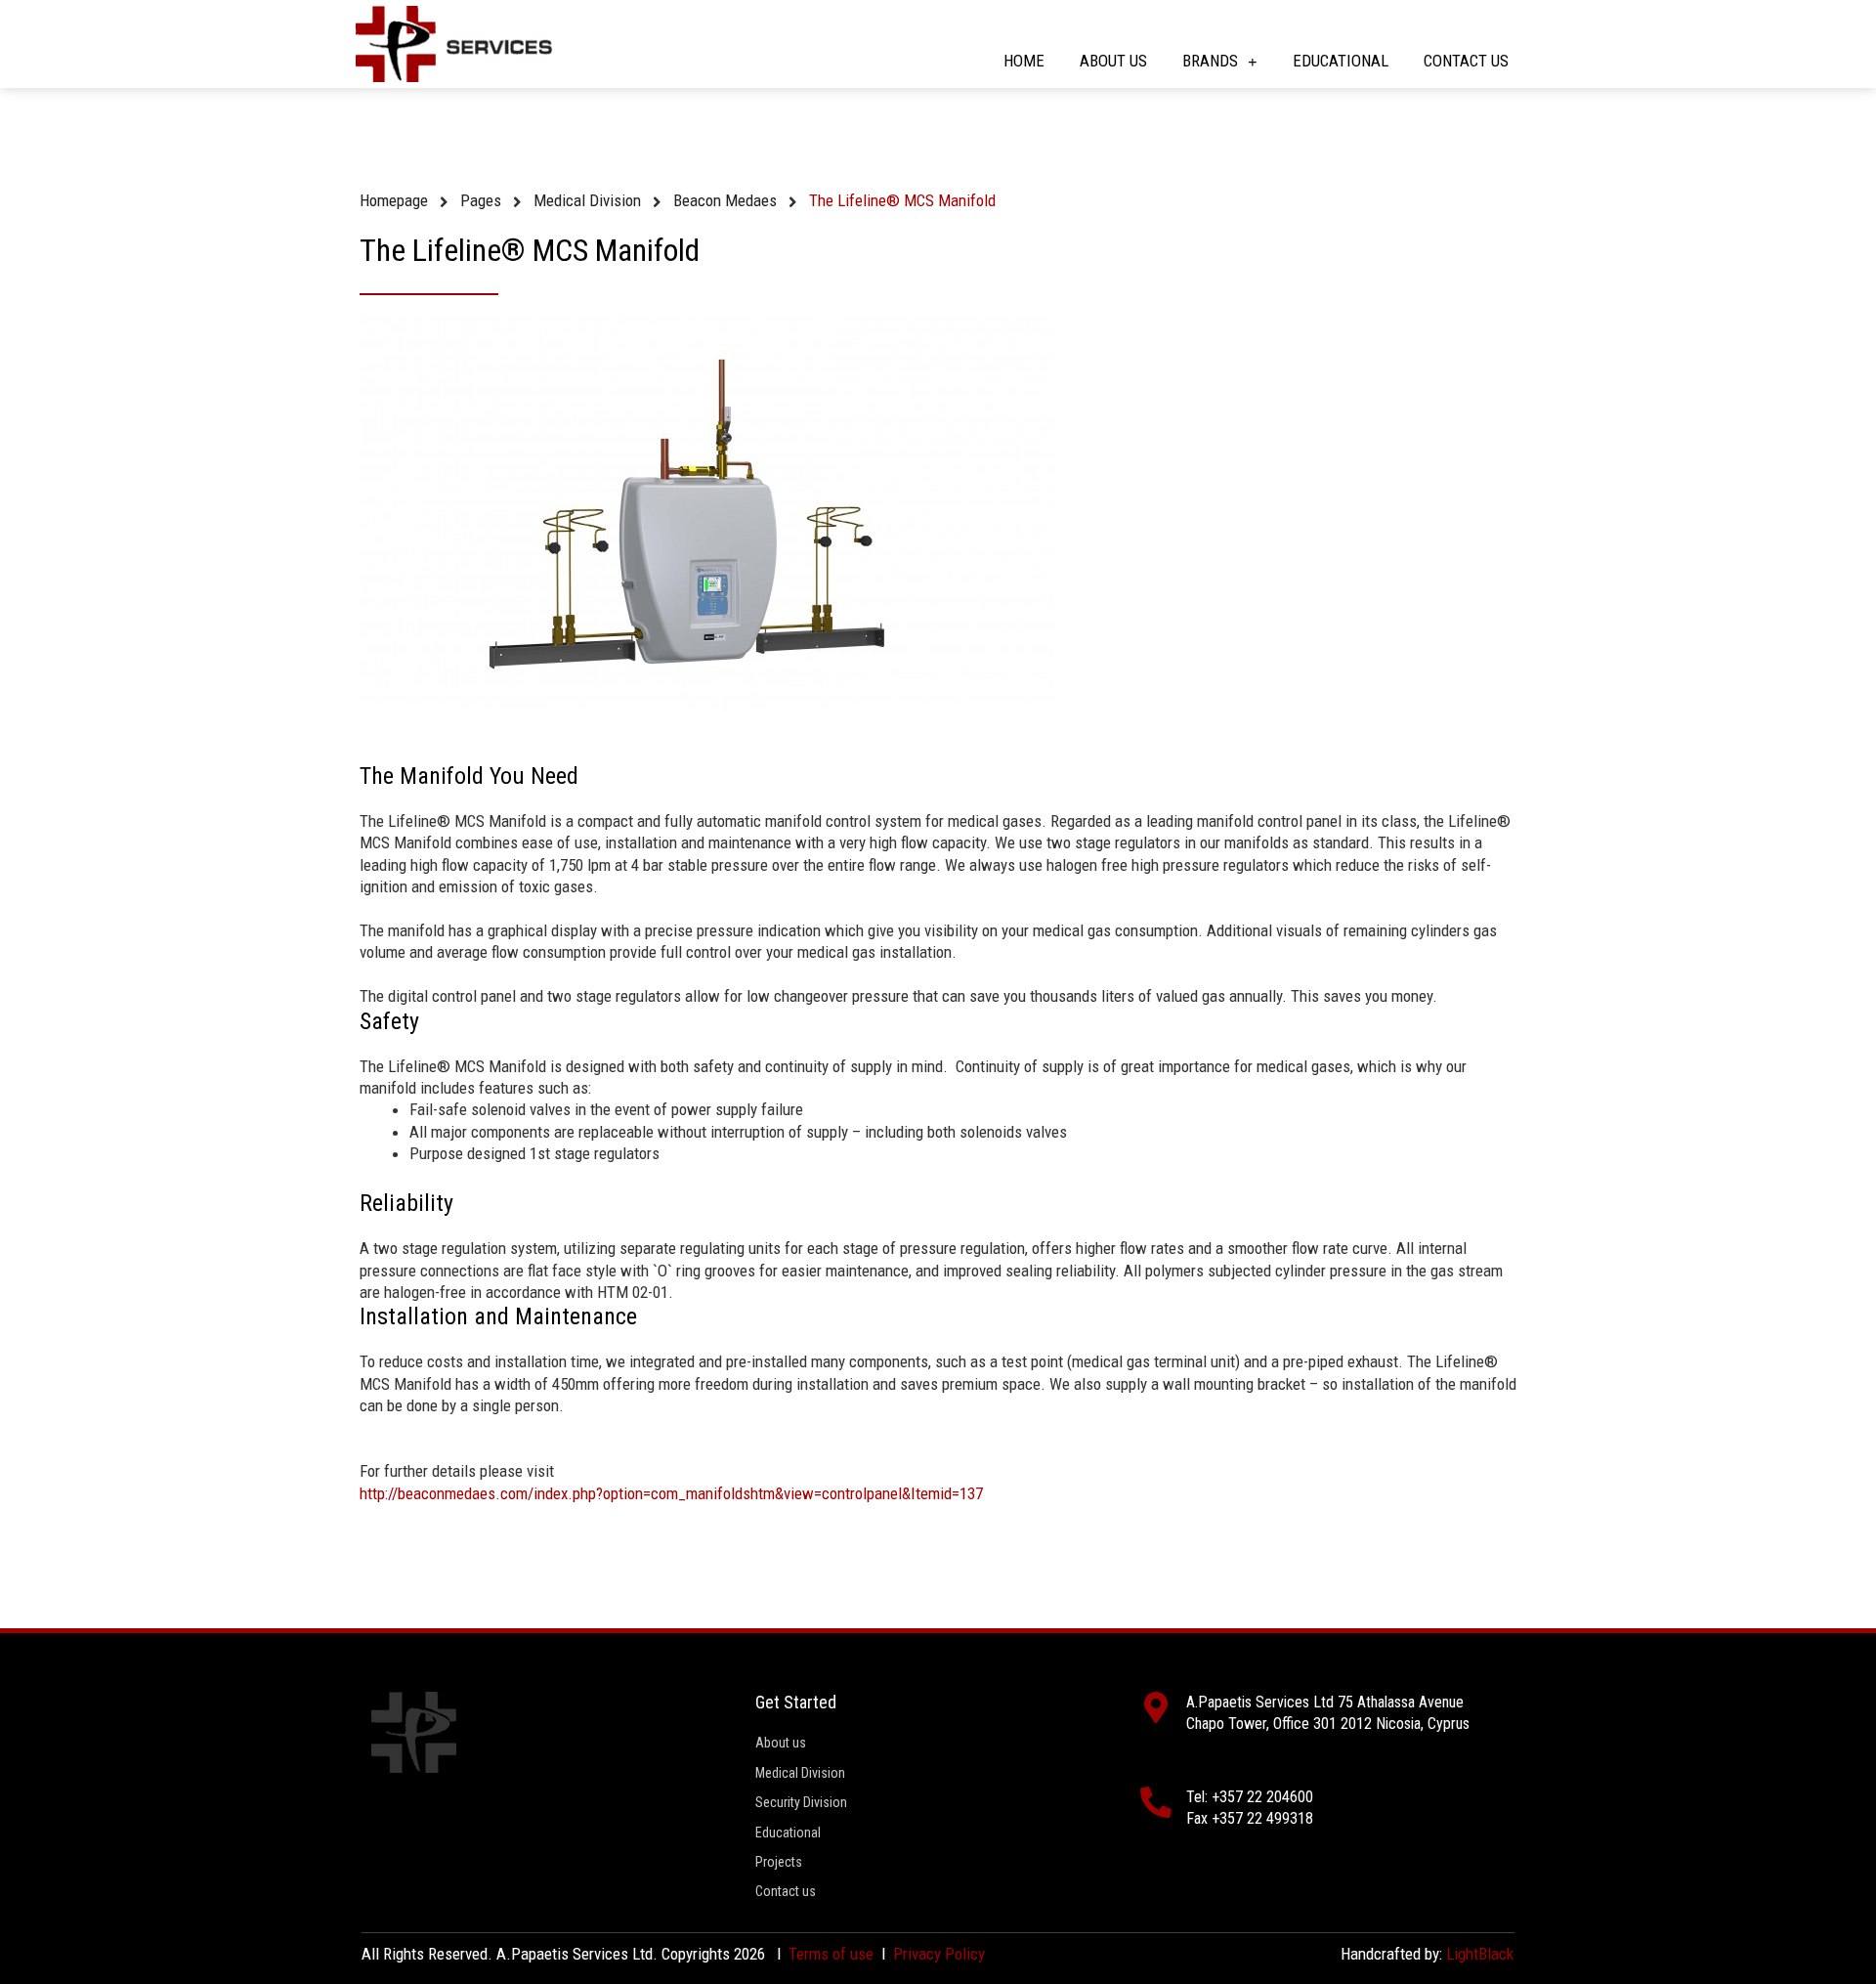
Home (1024, 61)
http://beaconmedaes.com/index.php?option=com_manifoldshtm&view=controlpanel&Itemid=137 (671, 1493)
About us (1113, 61)
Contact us (1466, 61)
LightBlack (1480, 1954)
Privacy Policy (939, 1954)
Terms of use (831, 1954)
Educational (1341, 61)
